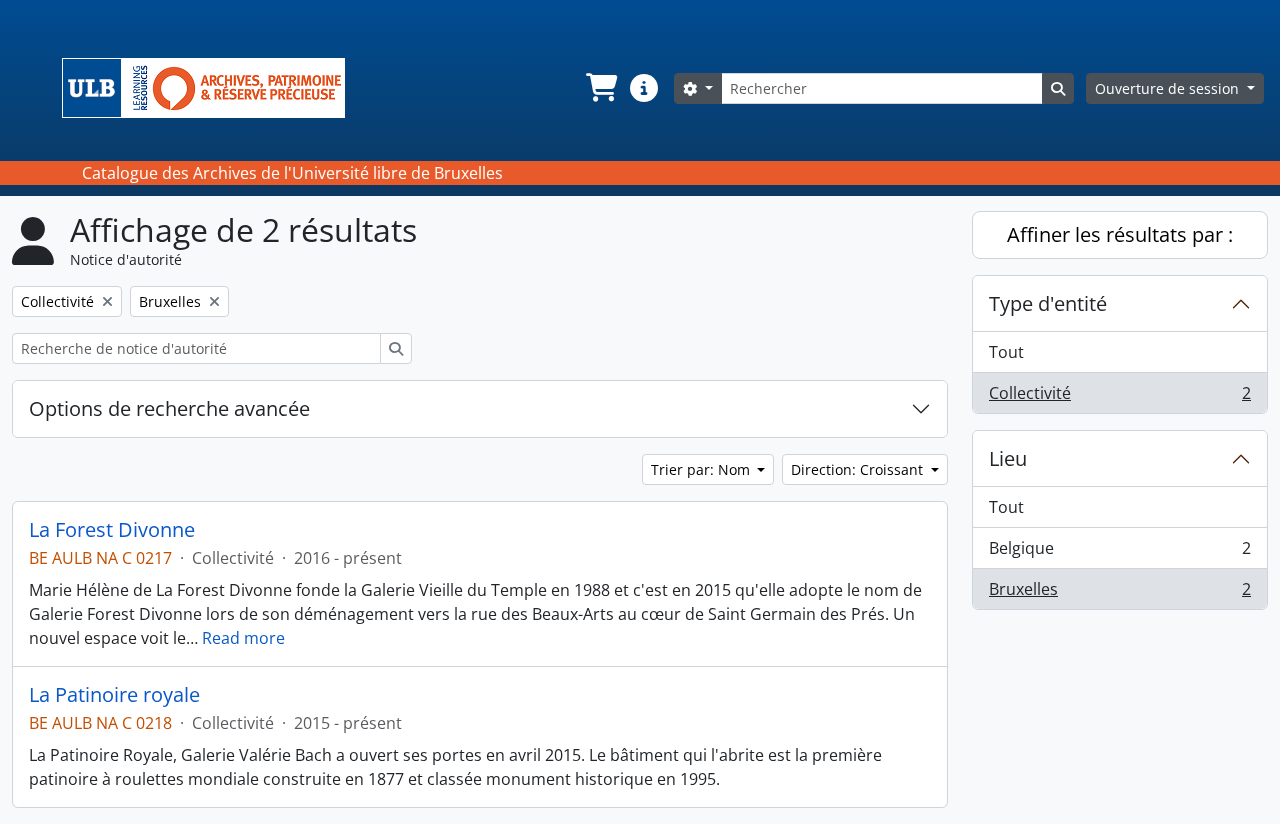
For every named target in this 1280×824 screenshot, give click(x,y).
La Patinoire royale (114, 695)
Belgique (1119, 553)
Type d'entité (1048, 303)
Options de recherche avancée (169, 408)
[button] (600, 88)
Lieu (1008, 458)
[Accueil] (211, 88)
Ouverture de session (1169, 88)
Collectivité (1119, 397)
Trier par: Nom (702, 469)
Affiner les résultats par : (1120, 234)
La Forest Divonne (112, 530)
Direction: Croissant (859, 469)
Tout (1006, 352)
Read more (243, 638)
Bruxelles (1119, 593)
